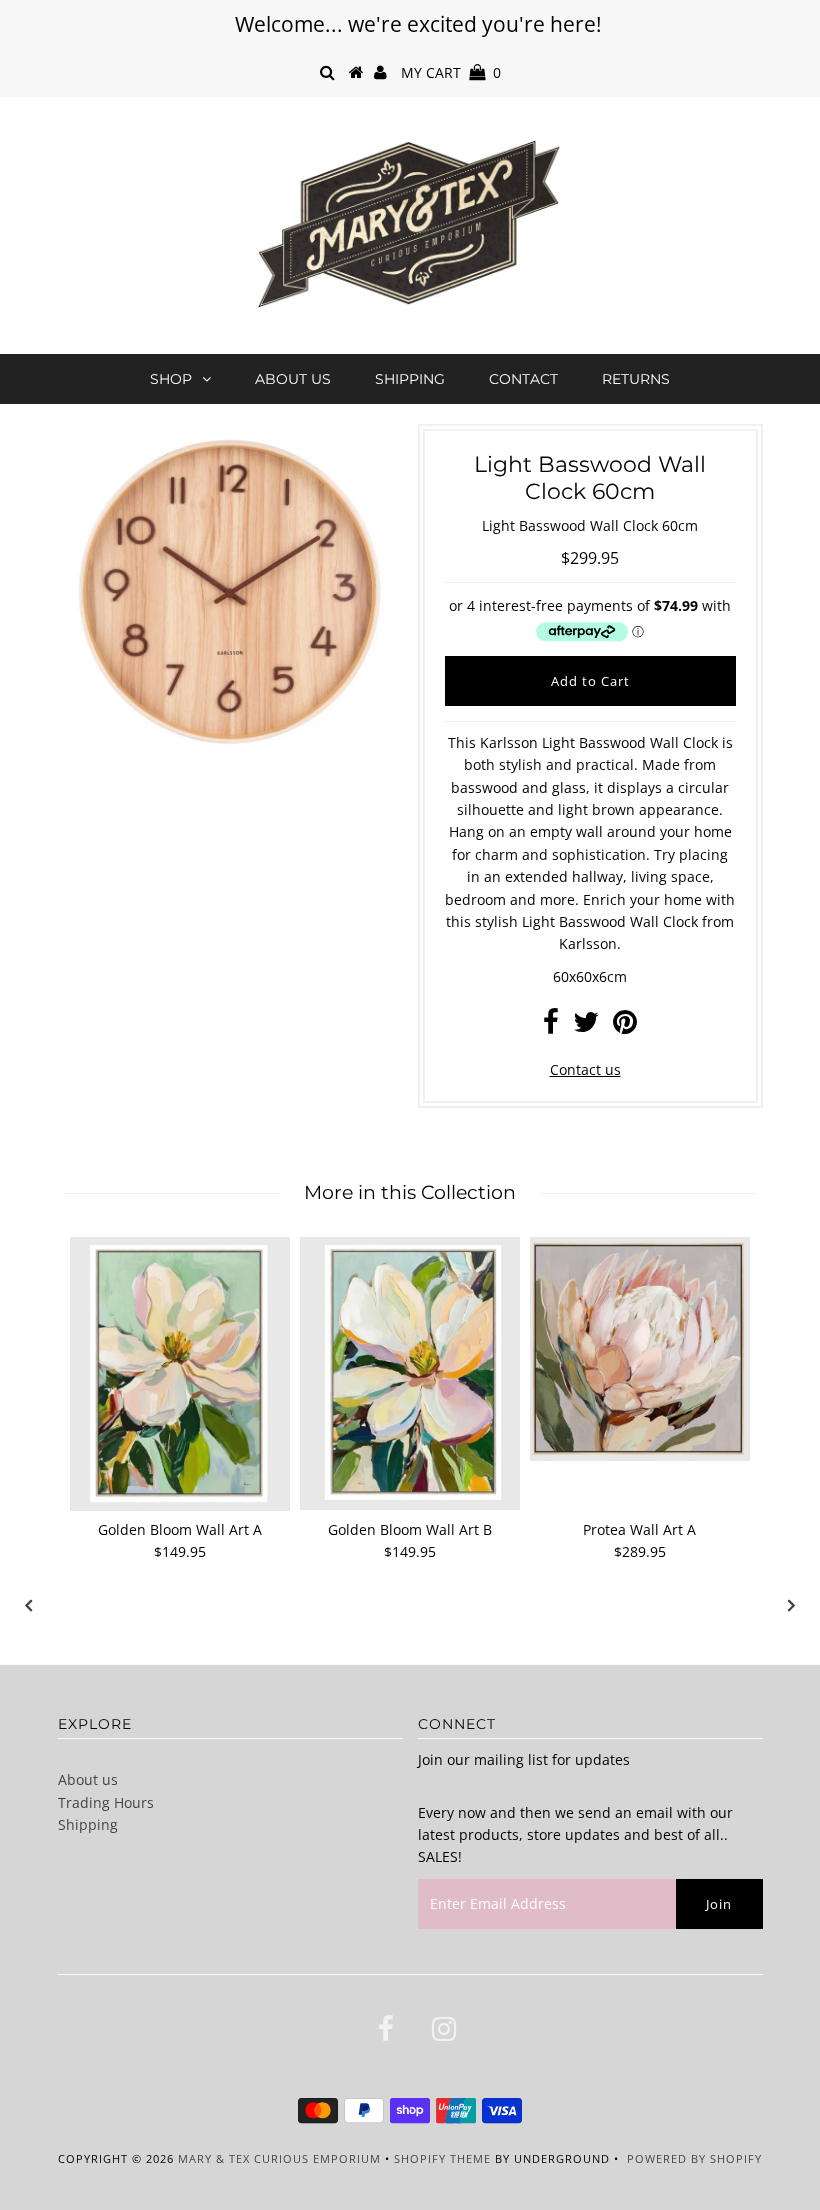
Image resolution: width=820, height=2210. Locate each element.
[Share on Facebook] (551, 1026)
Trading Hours (106, 1802)
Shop (171, 379)
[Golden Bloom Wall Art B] (410, 1373)
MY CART (451, 72)
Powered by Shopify (694, 2158)
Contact (523, 379)
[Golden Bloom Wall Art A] (180, 1374)
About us (293, 379)
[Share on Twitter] (586, 1026)
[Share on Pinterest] (625, 1026)
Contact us (585, 1069)
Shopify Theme (442, 2158)
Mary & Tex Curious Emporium (279, 2158)
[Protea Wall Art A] (640, 1349)
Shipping (410, 379)
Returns (636, 379)
